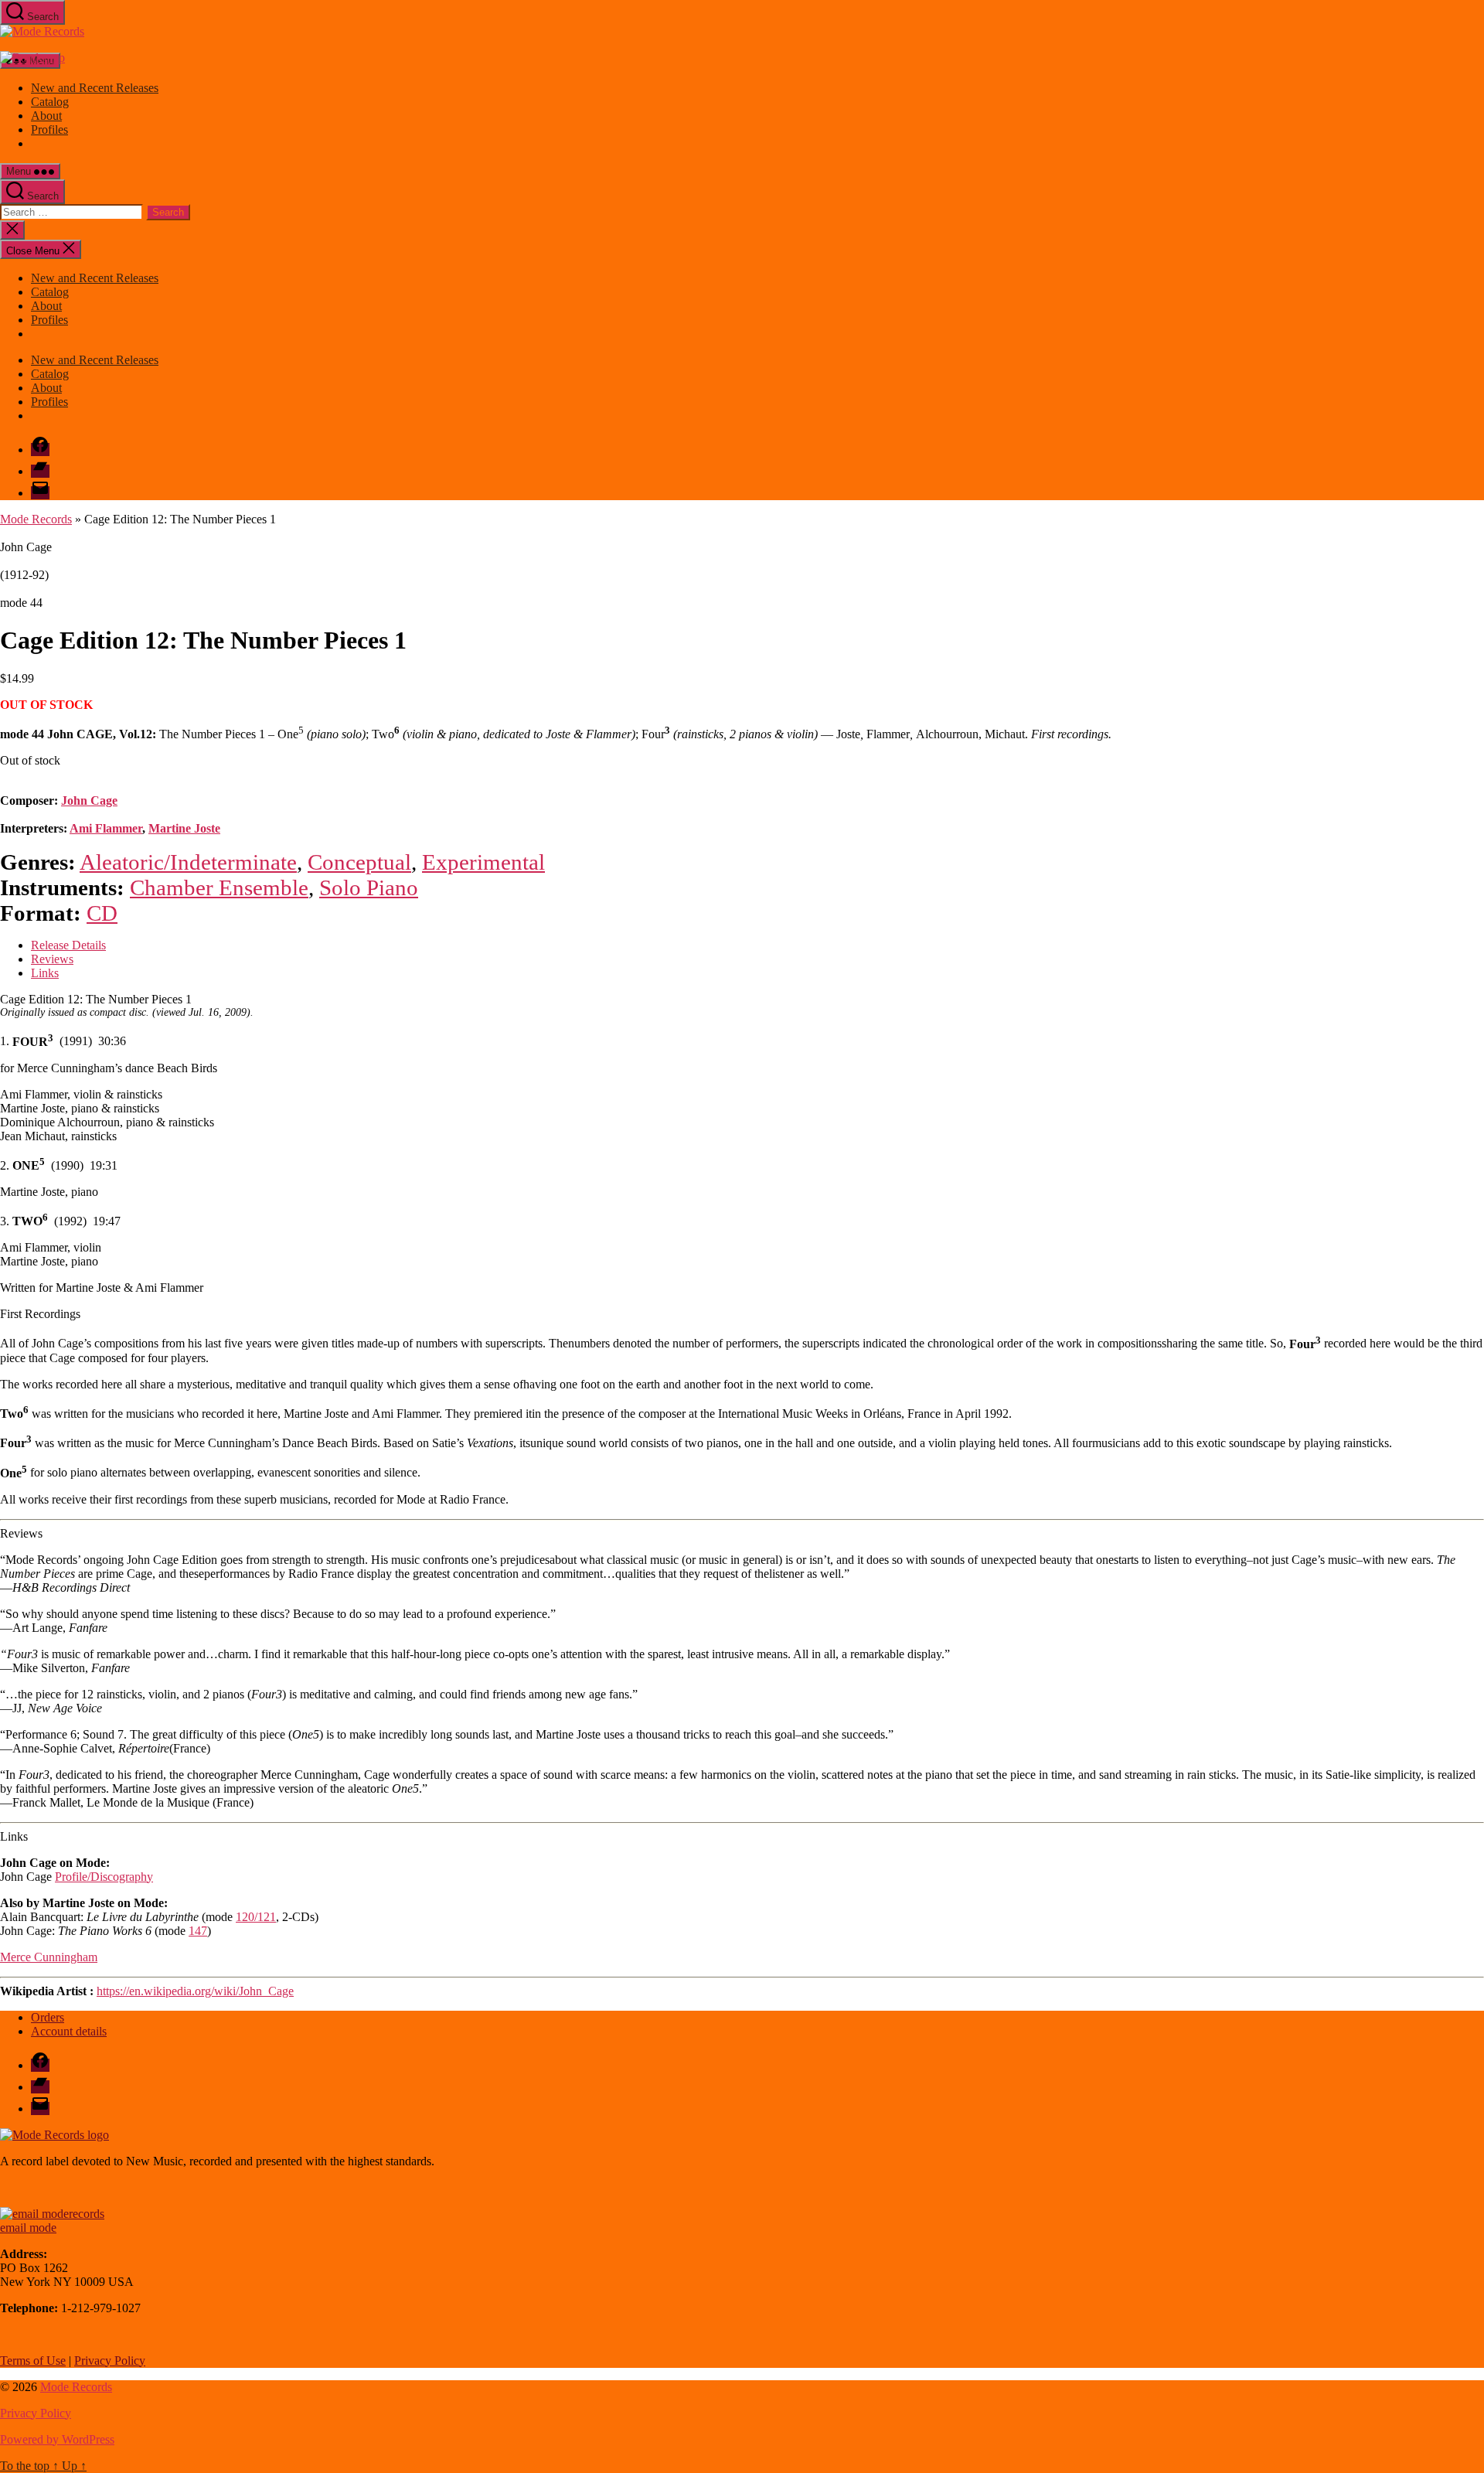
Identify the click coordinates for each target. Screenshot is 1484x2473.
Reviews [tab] (52, 959)
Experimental (483, 862)
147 (198, 1931)
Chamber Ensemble (219, 887)
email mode (28, 2228)
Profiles (49, 129)
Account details (69, 2031)
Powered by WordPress (57, 2439)
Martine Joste (184, 828)
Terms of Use (33, 2361)
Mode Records (36, 519)
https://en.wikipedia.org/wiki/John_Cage (195, 1991)
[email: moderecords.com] (52, 2214)
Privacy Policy (110, 2361)
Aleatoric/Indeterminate (188, 862)
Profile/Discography (104, 1877)
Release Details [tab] (68, 945)
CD (102, 913)
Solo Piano (369, 887)
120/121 (256, 1917)
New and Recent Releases (95, 88)
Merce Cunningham (49, 1957)
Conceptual (359, 862)
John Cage (89, 800)
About (46, 116)
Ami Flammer (106, 828)
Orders (48, 2017)
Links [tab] (45, 973)
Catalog (50, 102)
